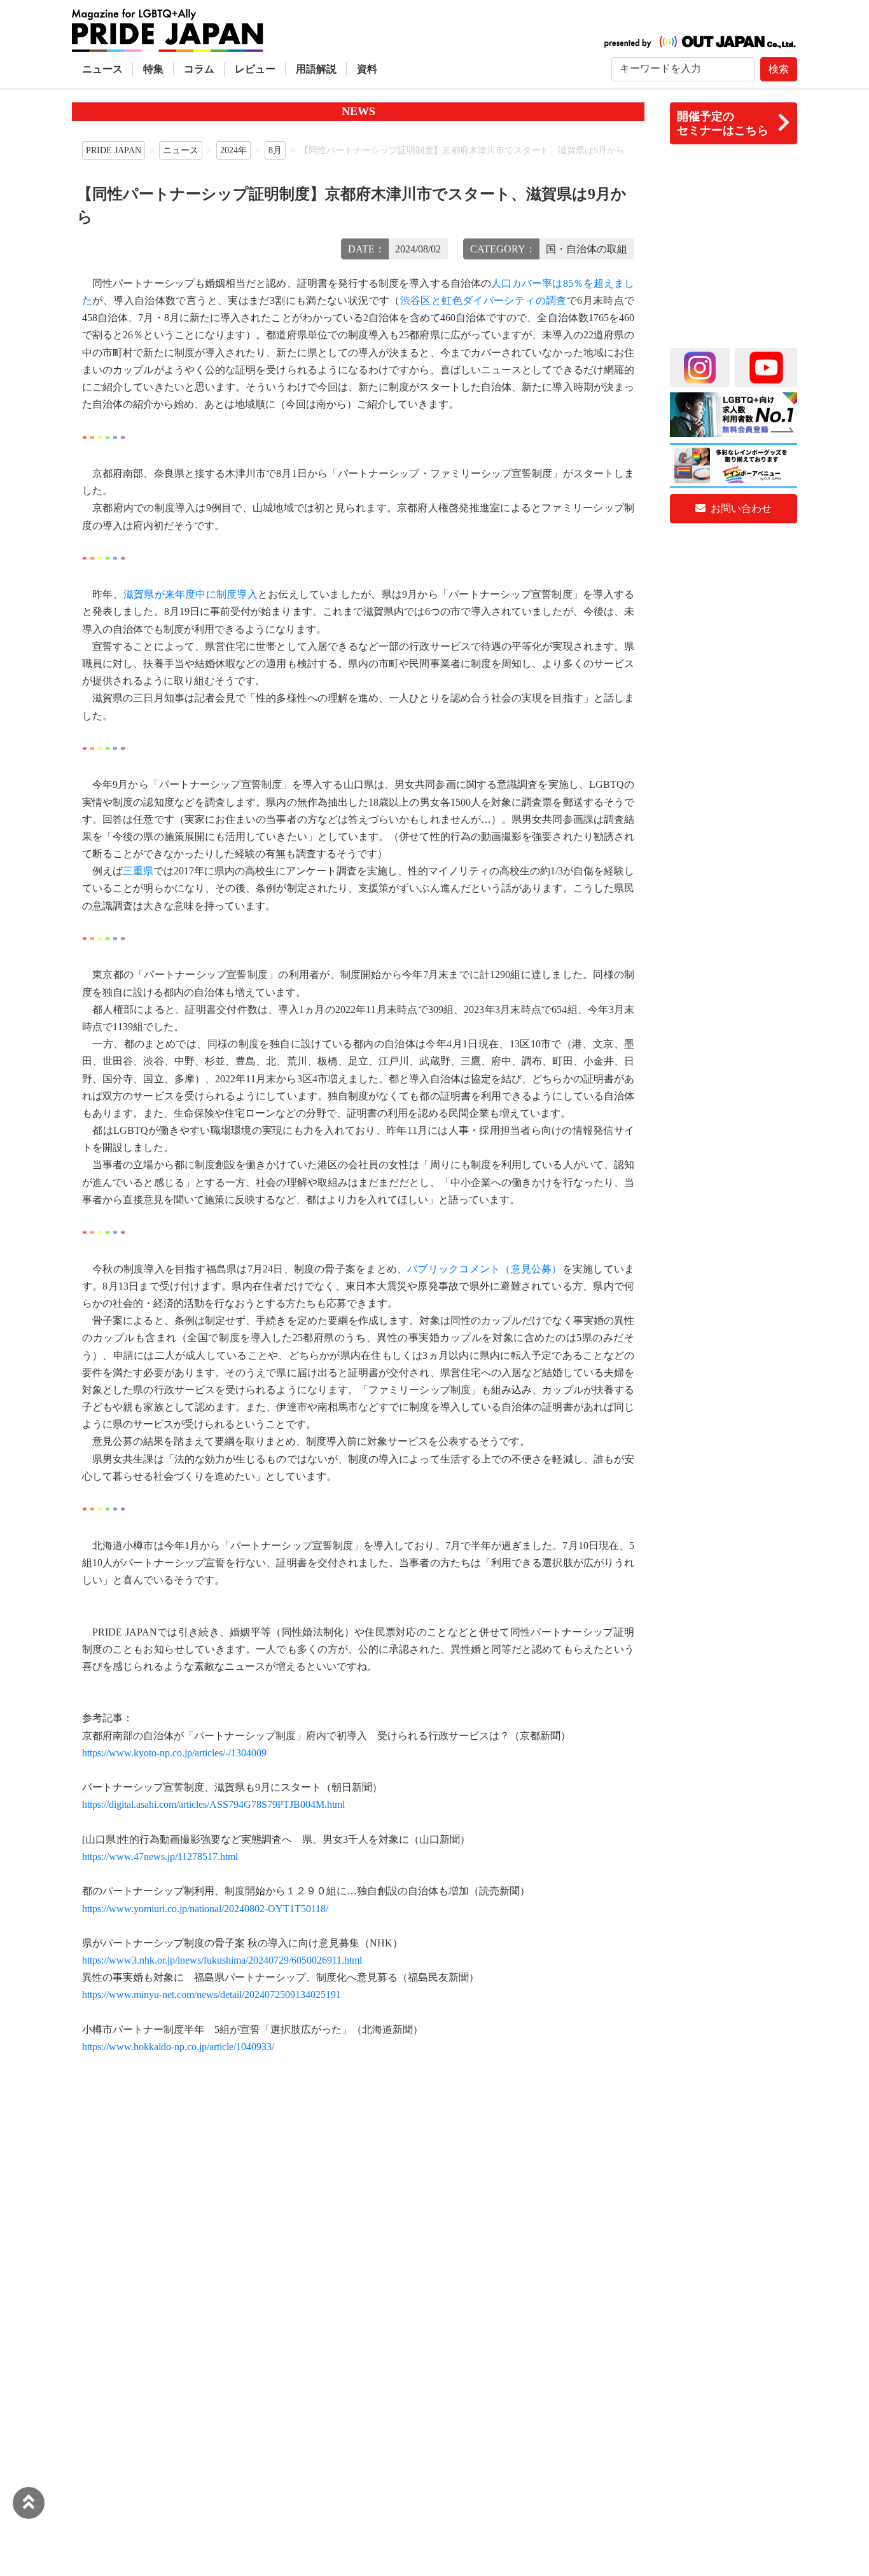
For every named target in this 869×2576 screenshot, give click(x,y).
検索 (779, 69)
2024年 (233, 150)
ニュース (102, 69)
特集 (153, 69)
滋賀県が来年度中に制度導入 (191, 594)
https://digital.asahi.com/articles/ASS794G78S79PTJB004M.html (213, 1804)
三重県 (138, 871)
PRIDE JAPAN (114, 150)
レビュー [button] (255, 69)
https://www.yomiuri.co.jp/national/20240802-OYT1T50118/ (205, 1909)
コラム (199, 69)
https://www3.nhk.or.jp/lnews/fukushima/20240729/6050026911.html (222, 1960)
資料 (367, 69)
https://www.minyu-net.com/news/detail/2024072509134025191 (212, 1994)
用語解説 (316, 69)
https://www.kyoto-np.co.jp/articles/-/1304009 (174, 1753)
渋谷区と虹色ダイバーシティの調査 (483, 300)
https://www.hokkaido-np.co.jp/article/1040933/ (178, 2047)
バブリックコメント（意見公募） (484, 1269)
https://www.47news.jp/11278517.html (160, 1856)
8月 (275, 150)
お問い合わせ (740, 508)
